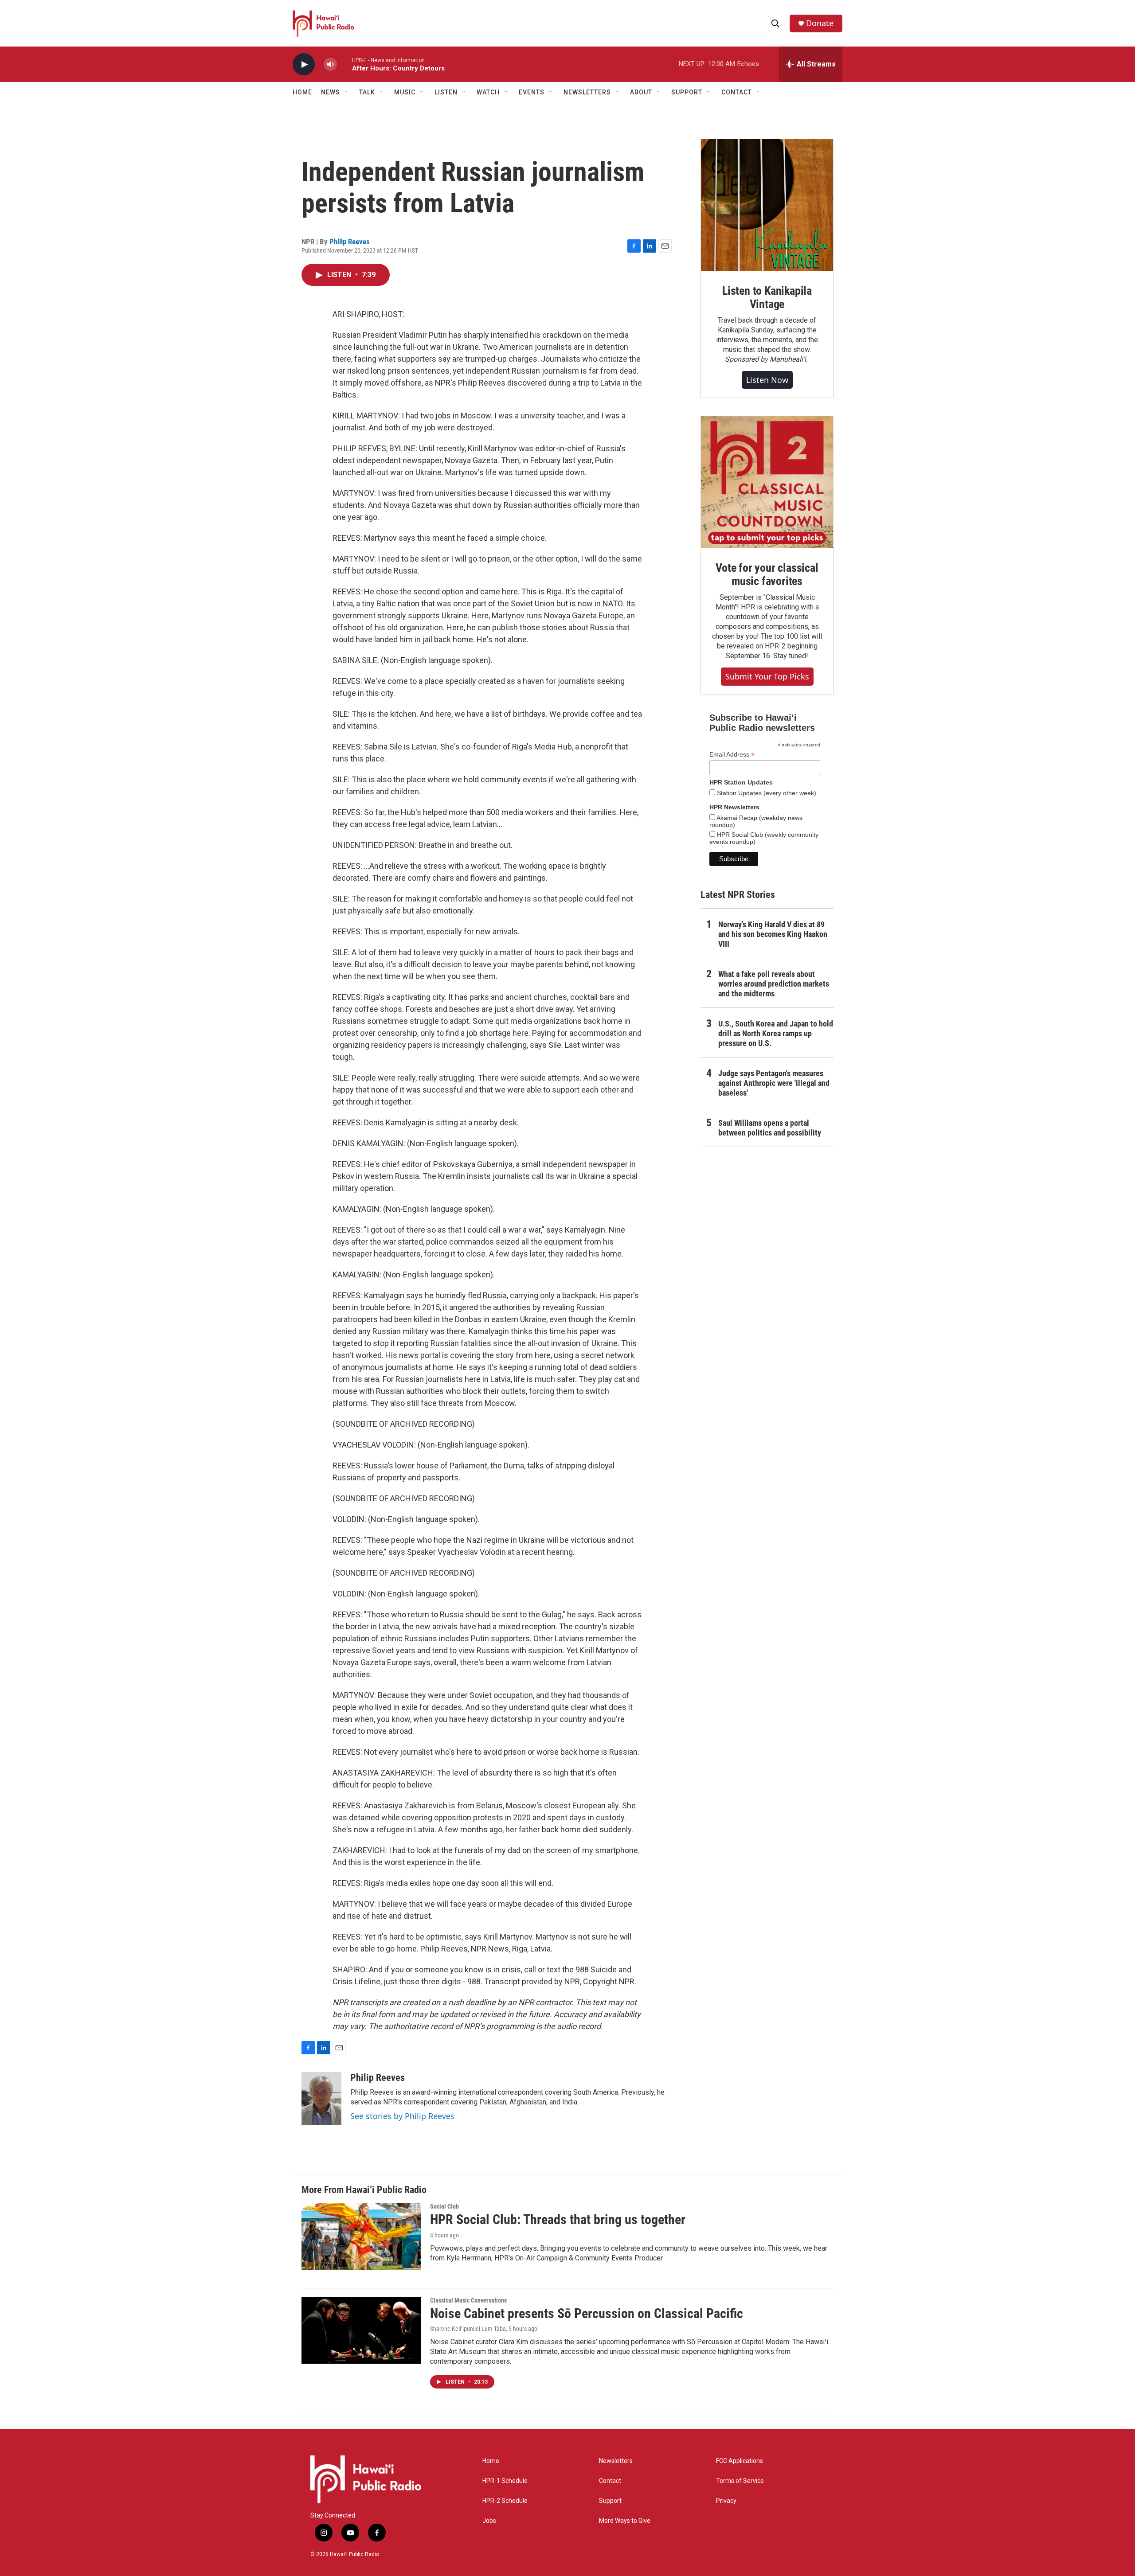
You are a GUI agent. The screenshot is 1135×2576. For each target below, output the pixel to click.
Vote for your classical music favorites (767, 574)
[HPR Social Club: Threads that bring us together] (361, 2236)
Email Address (732, 755)
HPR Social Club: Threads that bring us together (558, 2219)
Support (610, 2501)
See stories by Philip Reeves (402, 2116)
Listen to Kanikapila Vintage (767, 297)
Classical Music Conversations (468, 2300)
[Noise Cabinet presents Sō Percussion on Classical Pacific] (361, 2330)
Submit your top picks (767, 676)
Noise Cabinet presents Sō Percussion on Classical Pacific (587, 2313)
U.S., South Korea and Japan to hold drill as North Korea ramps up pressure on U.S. (776, 1033)
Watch (488, 92)
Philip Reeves (350, 242)
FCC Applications (740, 2461)
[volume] (330, 64)
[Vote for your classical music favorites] (767, 482)
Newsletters (616, 2461)
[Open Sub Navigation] (347, 92)
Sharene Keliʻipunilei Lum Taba (468, 2329)
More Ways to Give (625, 2521)
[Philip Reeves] (321, 2099)
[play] (304, 64)
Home (302, 92)
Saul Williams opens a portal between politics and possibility (770, 1128)
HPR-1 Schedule (505, 2481)
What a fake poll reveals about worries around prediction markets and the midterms (774, 984)
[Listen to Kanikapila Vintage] (767, 205)
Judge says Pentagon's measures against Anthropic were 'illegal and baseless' (774, 1083)
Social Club (444, 2206)
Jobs (489, 2521)
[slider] (344, 64)
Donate (820, 23)
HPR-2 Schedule (505, 2501)
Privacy (726, 2501)
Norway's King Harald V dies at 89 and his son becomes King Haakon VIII (773, 934)
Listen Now (767, 380)
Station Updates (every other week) (766, 793)
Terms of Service (740, 2481)
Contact (610, 2481)
